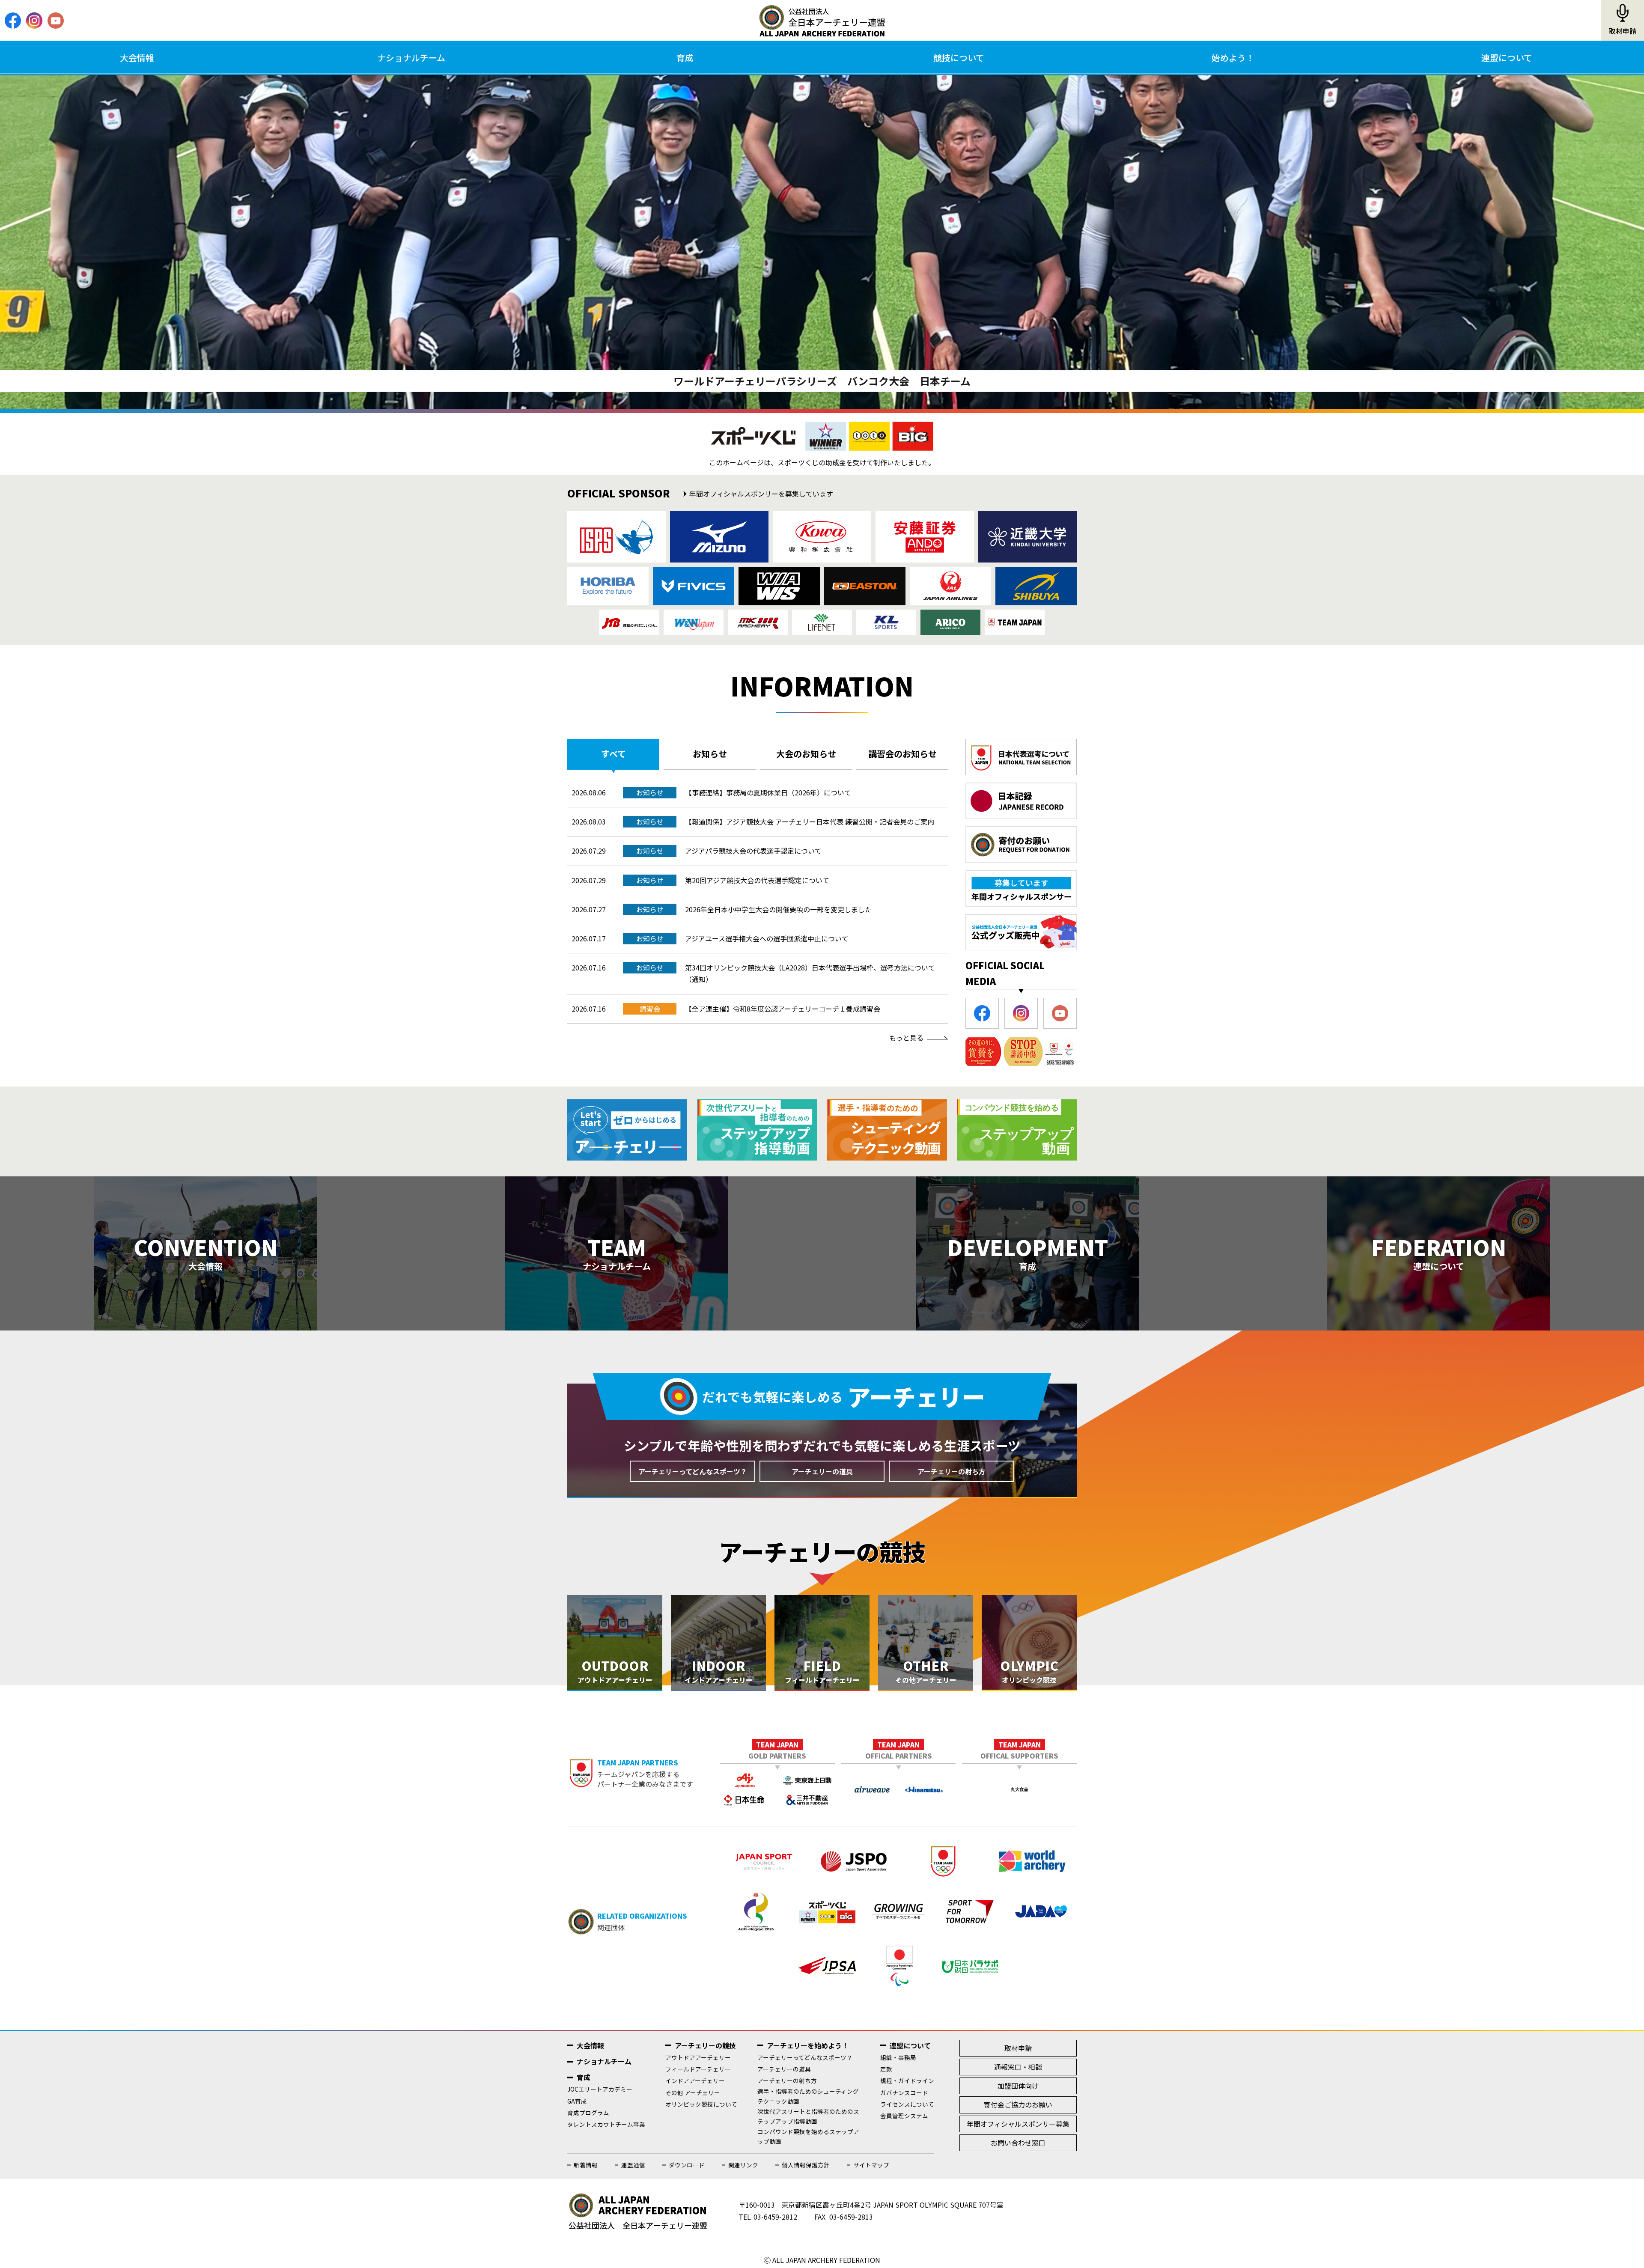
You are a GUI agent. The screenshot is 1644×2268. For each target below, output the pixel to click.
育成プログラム (588, 2113)
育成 (685, 58)
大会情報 (137, 58)
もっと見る (906, 1038)
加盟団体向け (1018, 2086)
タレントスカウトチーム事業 (606, 2124)
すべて (614, 754)
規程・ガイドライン (907, 2080)
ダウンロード (687, 2165)
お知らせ (710, 754)
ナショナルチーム (411, 58)
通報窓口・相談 (1018, 2067)
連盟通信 (633, 2165)
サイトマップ (871, 2165)
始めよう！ (1233, 58)
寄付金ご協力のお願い (1018, 2104)
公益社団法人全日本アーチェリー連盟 (822, 21)
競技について (959, 58)
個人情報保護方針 (806, 2165)
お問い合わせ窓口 (1018, 2143)
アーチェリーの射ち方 (952, 1471)
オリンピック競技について (701, 2104)
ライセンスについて (907, 2104)
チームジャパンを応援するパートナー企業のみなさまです (645, 1773)
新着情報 (586, 2165)
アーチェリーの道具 (822, 1471)
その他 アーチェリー (693, 2092)
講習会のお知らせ (902, 754)
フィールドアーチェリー (698, 2069)
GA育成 (577, 2101)
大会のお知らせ (806, 754)
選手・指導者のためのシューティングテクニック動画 (808, 2096)
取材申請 (1623, 31)
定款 (886, 2069)
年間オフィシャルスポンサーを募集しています (761, 494)
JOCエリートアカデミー (600, 2089)
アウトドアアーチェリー (698, 2057)
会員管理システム (904, 2116)
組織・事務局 (898, 2057)
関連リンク (743, 2165)
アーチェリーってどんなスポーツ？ (693, 1471)
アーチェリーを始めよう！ (808, 2045)
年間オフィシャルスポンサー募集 (1018, 2124)
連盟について (1507, 58)
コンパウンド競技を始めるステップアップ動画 (808, 2136)
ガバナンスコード (904, 2092)
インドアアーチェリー (695, 2080)
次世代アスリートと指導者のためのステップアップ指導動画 (808, 2116)
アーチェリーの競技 (705, 2045)
